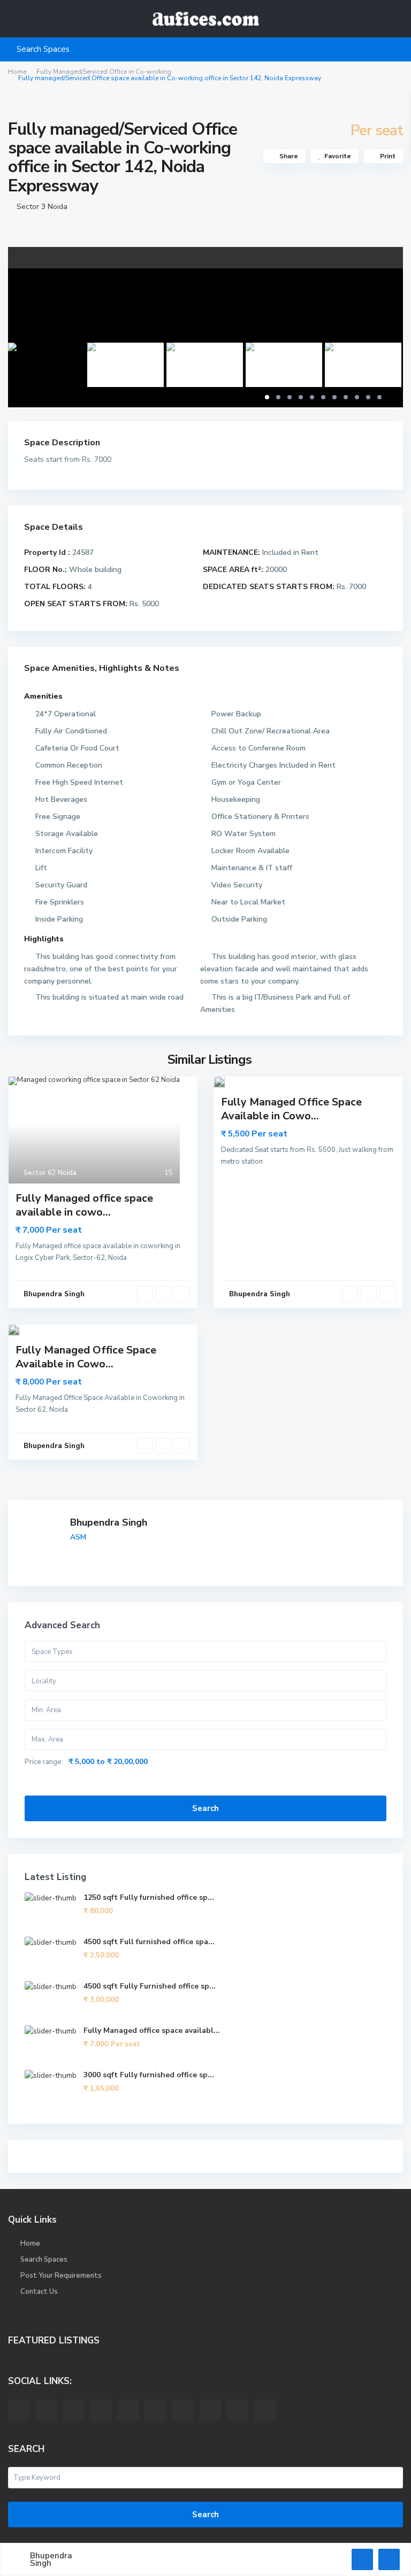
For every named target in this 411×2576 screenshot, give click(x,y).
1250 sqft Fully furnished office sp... (149, 1897)
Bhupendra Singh (109, 1522)
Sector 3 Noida (42, 207)
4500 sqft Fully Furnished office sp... (150, 1986)
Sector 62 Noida (50, 1173)
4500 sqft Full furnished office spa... (149, 1942)
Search (205, 1808)
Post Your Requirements (61, 2276)
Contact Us (39, 2292)
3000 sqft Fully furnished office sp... (149, 2075)
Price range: (44, 1762)
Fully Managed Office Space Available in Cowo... (291, 1109)
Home (17, 72)
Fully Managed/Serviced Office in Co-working (104, 72)
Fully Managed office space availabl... (152, 2030)
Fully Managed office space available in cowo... (84, 1205)
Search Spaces (44, 2260)
